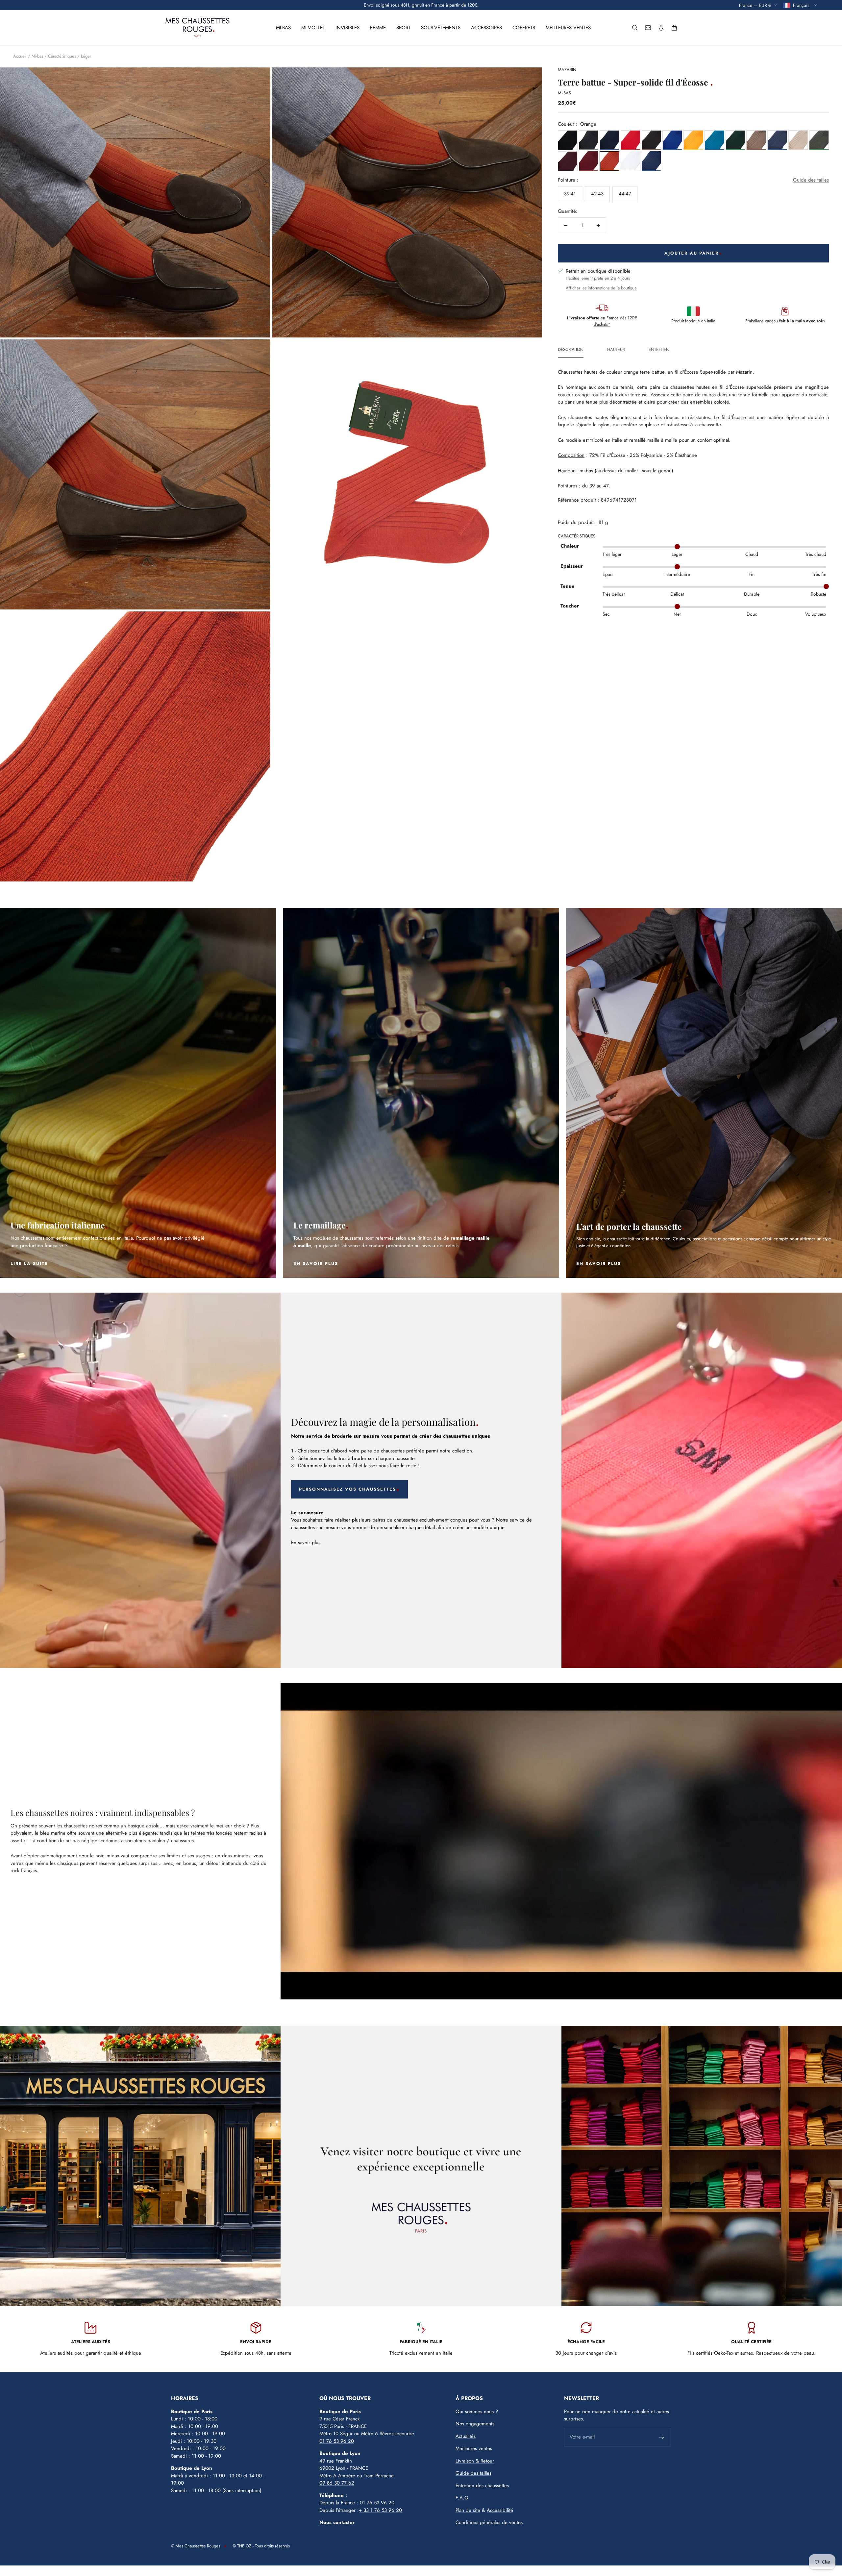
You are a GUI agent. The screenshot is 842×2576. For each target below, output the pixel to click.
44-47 (625, 194)
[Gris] (589, 140)
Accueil (20, 56)
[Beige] (798, 140)
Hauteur (616, 350)
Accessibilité (500, 2510)
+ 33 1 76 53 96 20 (380, 2510)
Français (802, 5)
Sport (403, 28)
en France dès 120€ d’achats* (602, 321)
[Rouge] (631, 140)
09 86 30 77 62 (337, 2483)
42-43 (597, 194)
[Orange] (609, 161)
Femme (378, 28)
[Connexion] (661, 28)
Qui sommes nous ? (477, 2412)
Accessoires (486, 28)
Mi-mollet (313, 28)
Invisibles (347, 28)
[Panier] (674, 28)
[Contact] (648, 28)
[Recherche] (635, 28)
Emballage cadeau (785, 321)
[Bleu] (609, 140)
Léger (86, 56)
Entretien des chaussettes (482, 2486)
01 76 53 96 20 (337, 2441)
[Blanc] (631, 161)
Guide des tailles (811, 180)
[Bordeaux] (568, 161)
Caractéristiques (62, 56)
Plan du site (468, 2510)
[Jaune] (693, 140)
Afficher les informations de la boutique (601, 288)
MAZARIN (567, 70)
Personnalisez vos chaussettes (347, 1489)
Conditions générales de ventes (489, 2522)
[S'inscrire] (662, 2437)
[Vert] (735, 140)
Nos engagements (475, 2424)
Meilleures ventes (568, 28)
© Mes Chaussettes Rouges (196, 2546)
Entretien (659, 350)
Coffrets (524, 28)
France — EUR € (755, 5)
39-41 (570, 194)
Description (571, 350)
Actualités (466, 2436)
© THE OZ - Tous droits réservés (261, 2546)
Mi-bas (283, 28)
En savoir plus (306, 1543)
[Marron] (652, 140)
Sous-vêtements (441, 28)
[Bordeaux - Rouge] (589, 161)
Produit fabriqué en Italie (693, 321)
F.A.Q (462, 2498)
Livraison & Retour (475, 2461)
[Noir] (568, 140)
